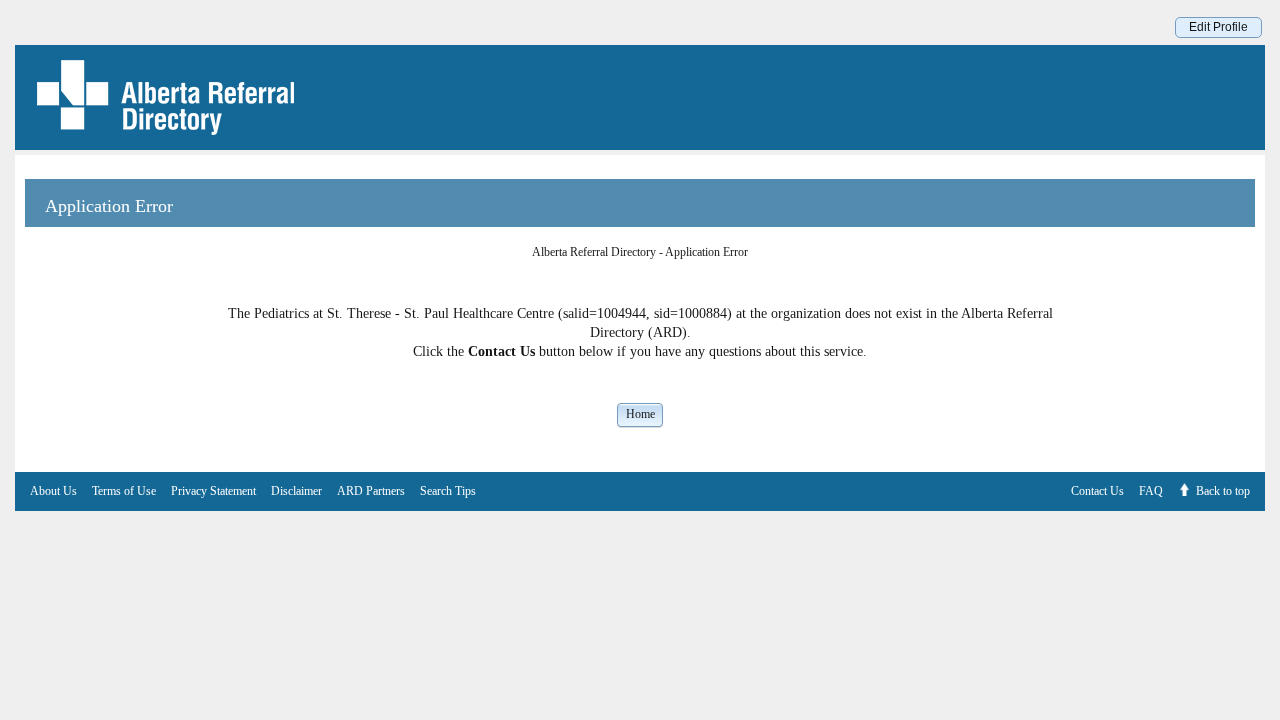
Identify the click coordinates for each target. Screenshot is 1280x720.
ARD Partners (371, 491)
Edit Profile (1218, 27)
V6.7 (1270, 516)
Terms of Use (124, 491)
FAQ (1151, 491)
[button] (640, 414)
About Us (53, 491)
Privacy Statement (213, 491)
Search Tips (448, 491)
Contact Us (1097, 491)
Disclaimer (296, 491)
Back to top (1223, 491)
